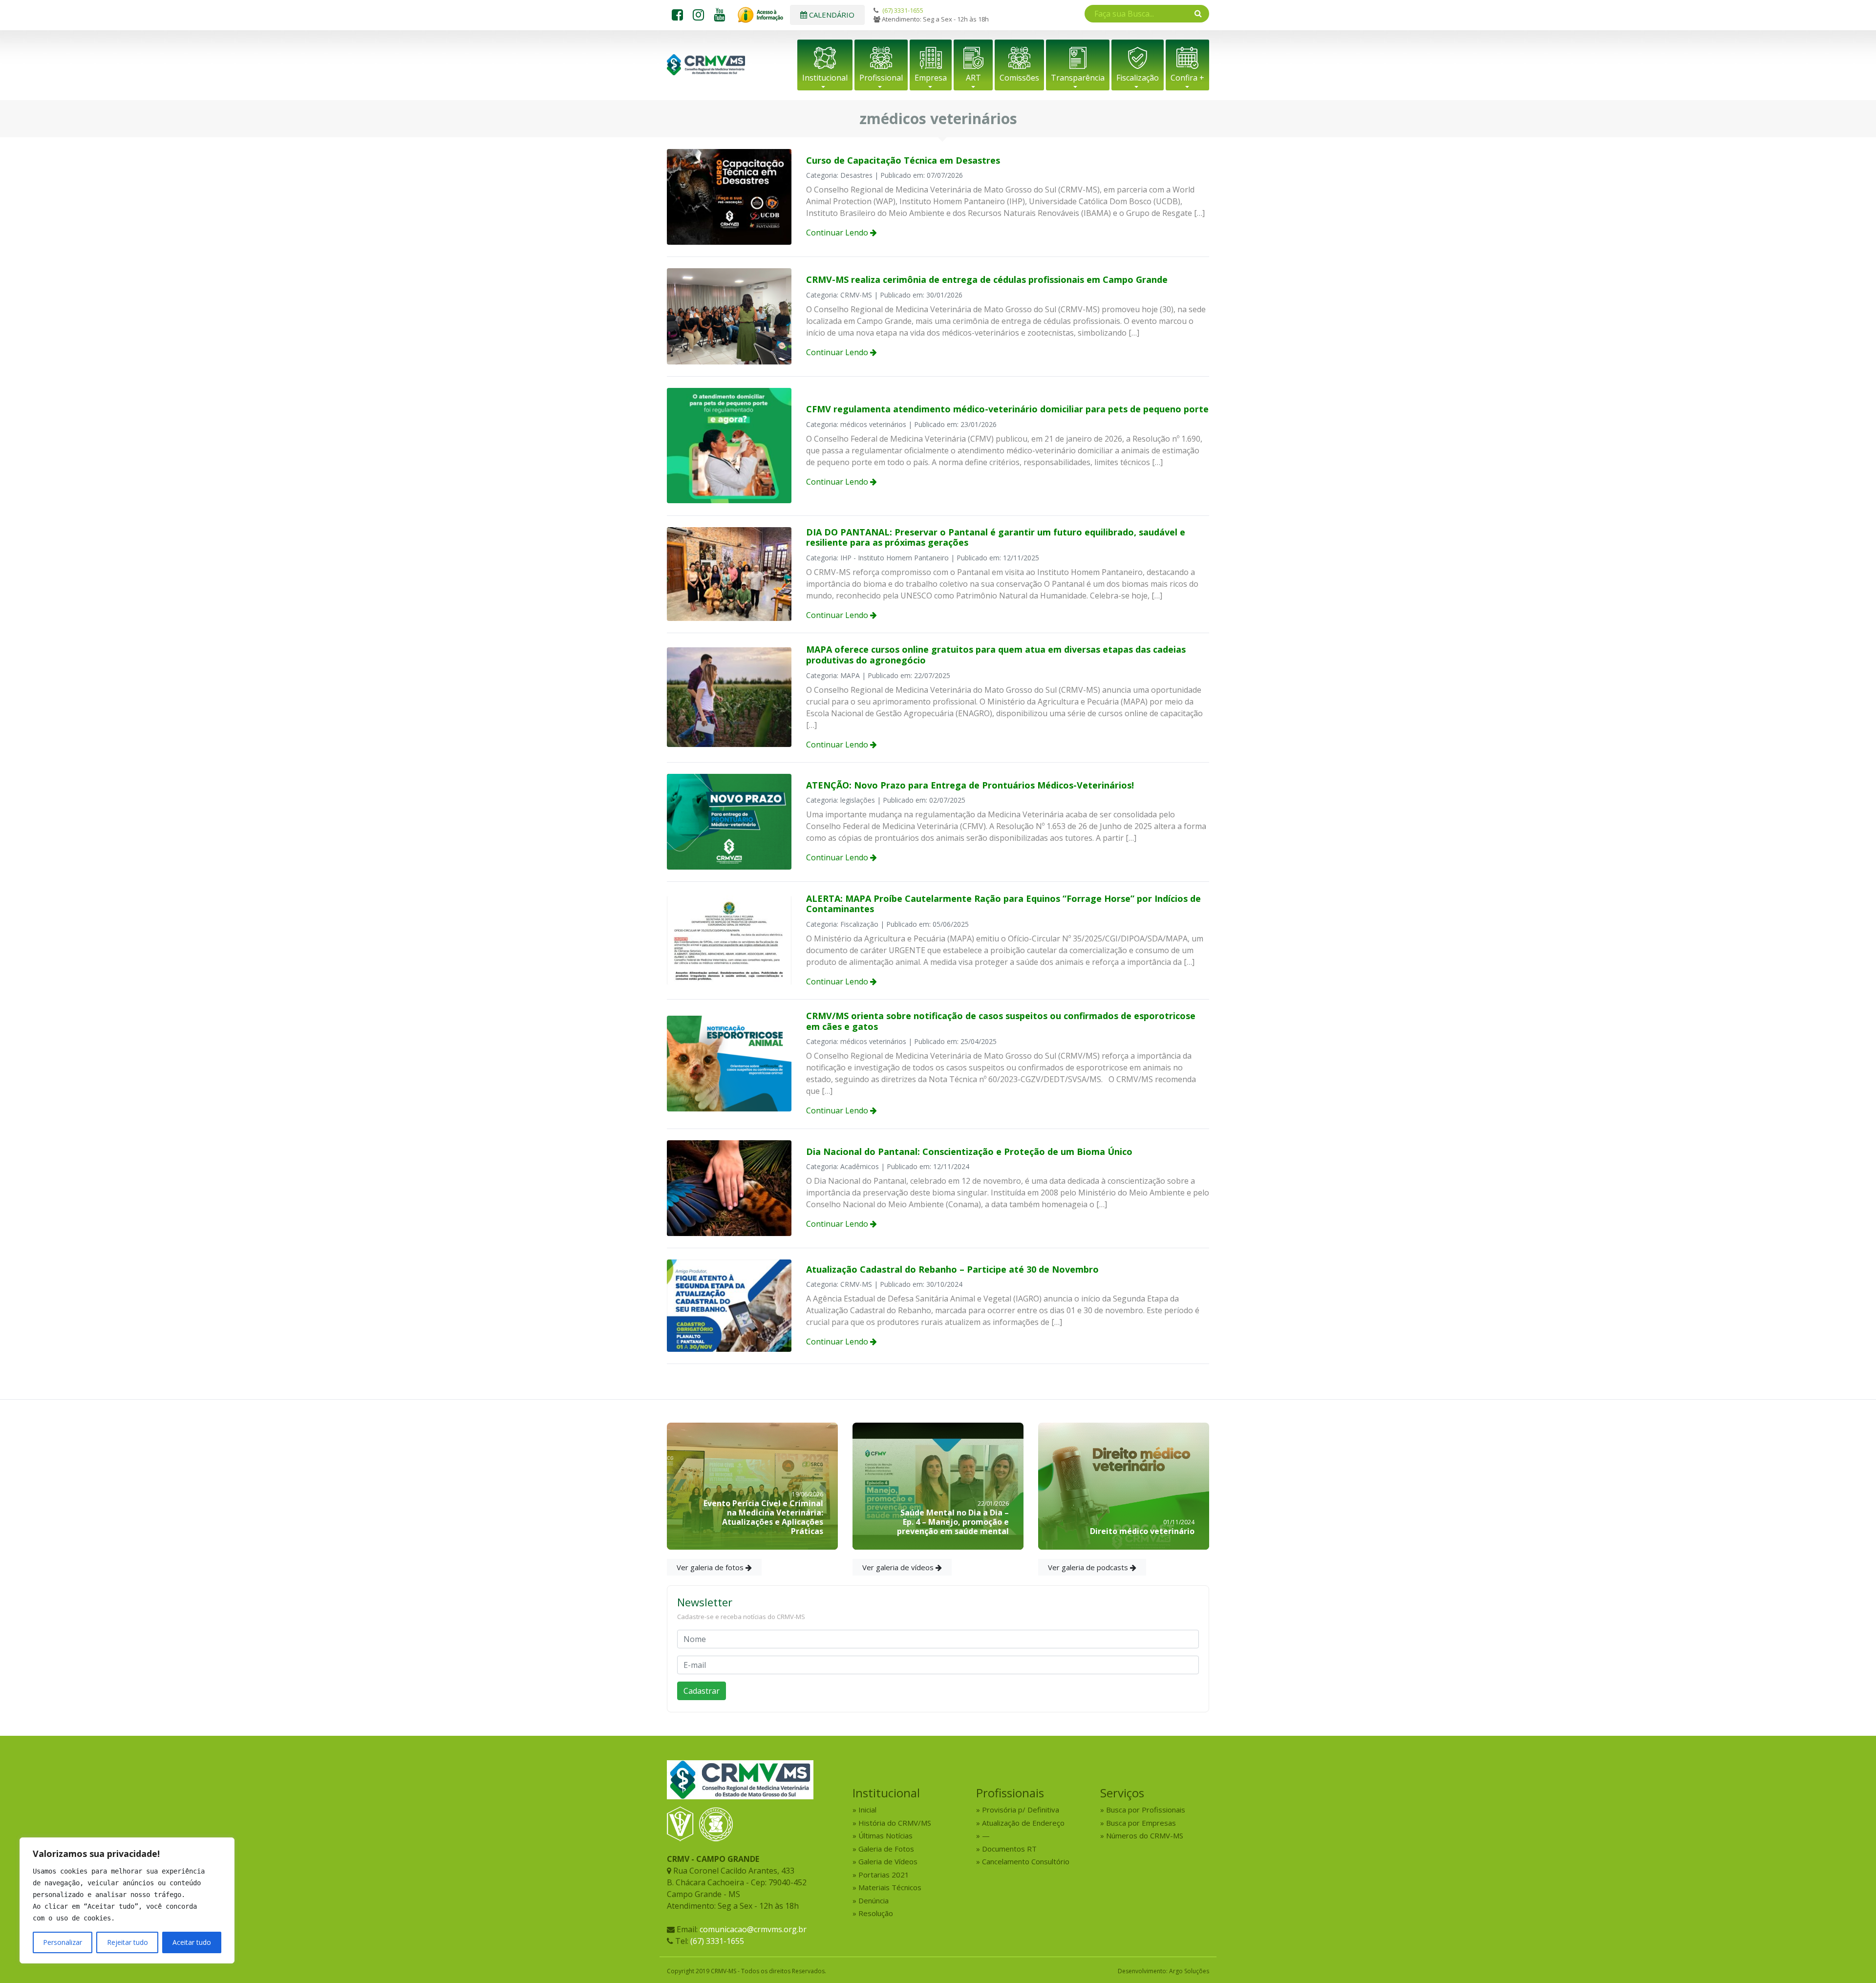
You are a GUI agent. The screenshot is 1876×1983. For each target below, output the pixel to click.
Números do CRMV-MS (1145, 1835)
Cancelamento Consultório (1026, 1861)
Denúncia (874, 1900)
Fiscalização (1138, 78)
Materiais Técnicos (890, 1887)
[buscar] (1198, 13)
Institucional (825, 78)
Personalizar (63, 1942)
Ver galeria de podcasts (1089, 1567)
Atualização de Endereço (1023, 1823)
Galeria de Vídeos (888, 1861)
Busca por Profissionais (1146, 1810)
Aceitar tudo (192, 1942)
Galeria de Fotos (886, 1849)
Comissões (1019, 78)
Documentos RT (1009, 1849)
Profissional (881, 78)
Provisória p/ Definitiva (1021, 1810)
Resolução (876, 1913)
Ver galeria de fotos (711, 1567)
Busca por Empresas (1141, 1823)
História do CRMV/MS (895, 1823)
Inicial (867, 1810)
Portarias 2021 (884, 1875)
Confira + (1187, 78)
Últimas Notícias (885, 1835)
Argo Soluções (1189, 1971)
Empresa (931, 78)
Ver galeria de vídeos (899, 1567)
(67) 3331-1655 (903, 10)
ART (973, 78)
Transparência (1078, 78)
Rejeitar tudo (128, 1942)
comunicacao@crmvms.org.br (753, 1929)
